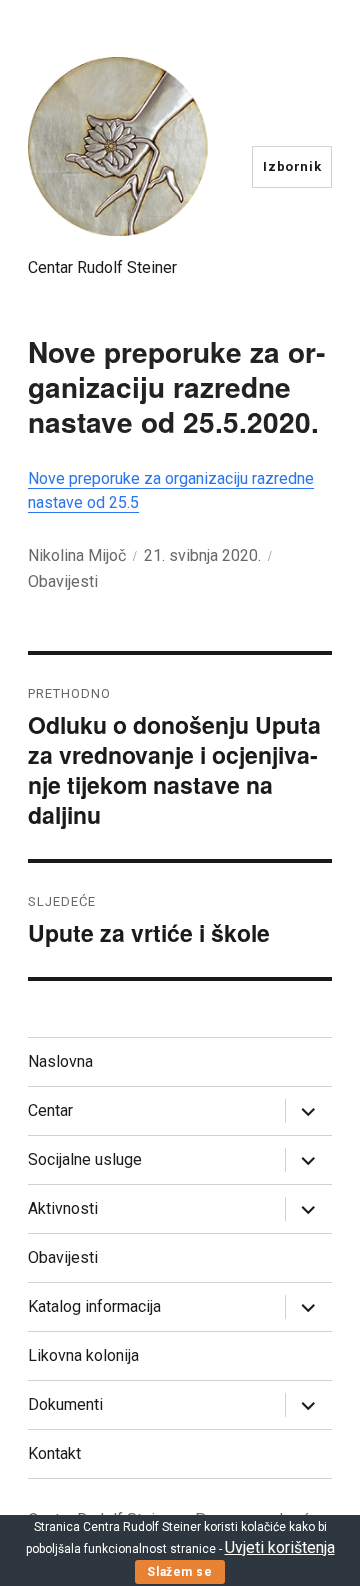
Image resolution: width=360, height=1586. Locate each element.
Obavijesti (63, 581)
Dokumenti (65, 1404)
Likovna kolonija (83, 1355)
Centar (50, 1110)
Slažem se (179, 1572)
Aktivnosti (63, 1208)
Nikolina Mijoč (77, 555)
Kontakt (54, 1453)
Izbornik (292, 166)
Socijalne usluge (85, 1159)
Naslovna (60, 1061)
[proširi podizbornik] (308, 1111)
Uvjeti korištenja (280, 1547)
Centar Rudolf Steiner (102, 267)
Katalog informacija (94, 1306)
